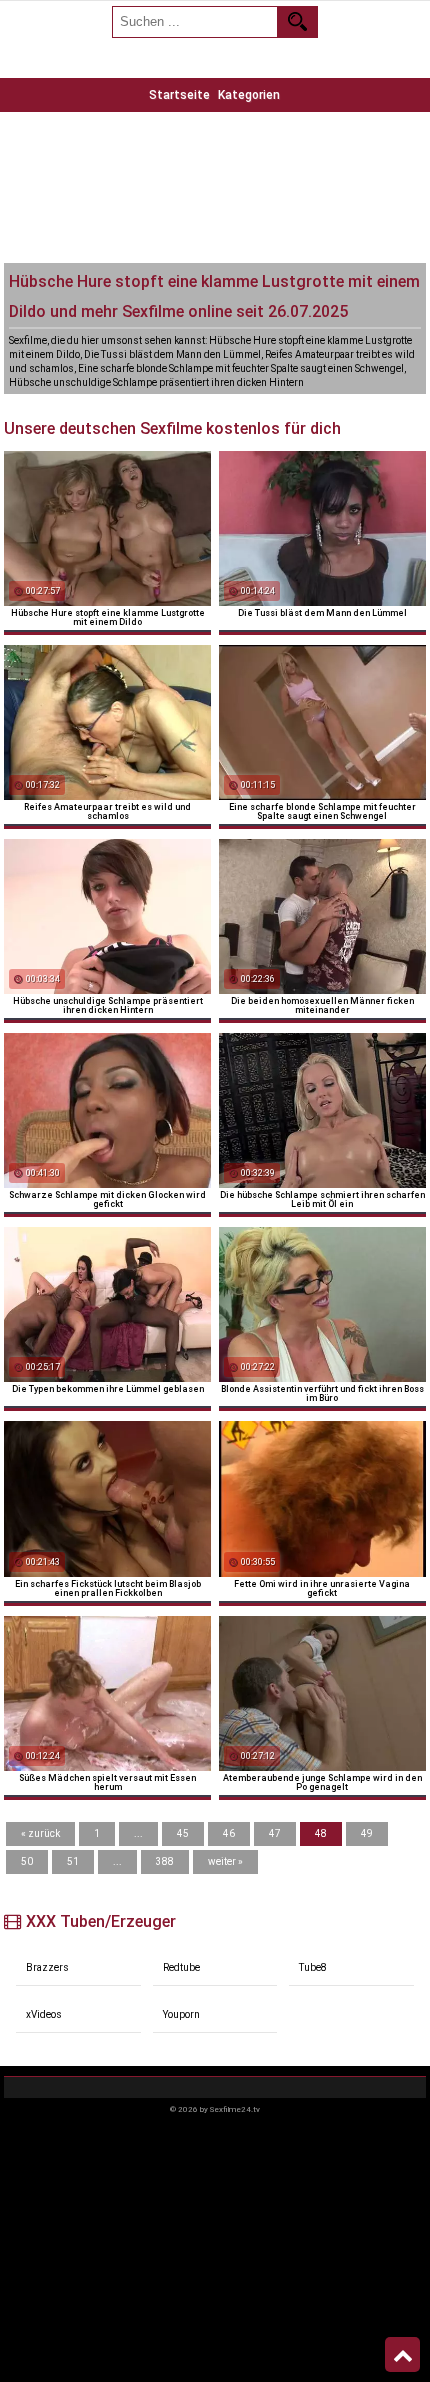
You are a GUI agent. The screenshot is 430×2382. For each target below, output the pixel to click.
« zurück (40, 1833)
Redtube (181, 1967)
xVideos (44, 2014)
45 (183, 1833)
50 (27, 1861)
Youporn (181, 2014)
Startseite (179, 95)
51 (73, 1861)
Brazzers (47, 1967)
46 (229, 1833)
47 (275, 1833)
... (138, 1833)
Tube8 (313, 1967)
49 (367, 1833)
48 (321, 1833)
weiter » (225, 1861)
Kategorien (249, 95)
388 (165, 1861)
